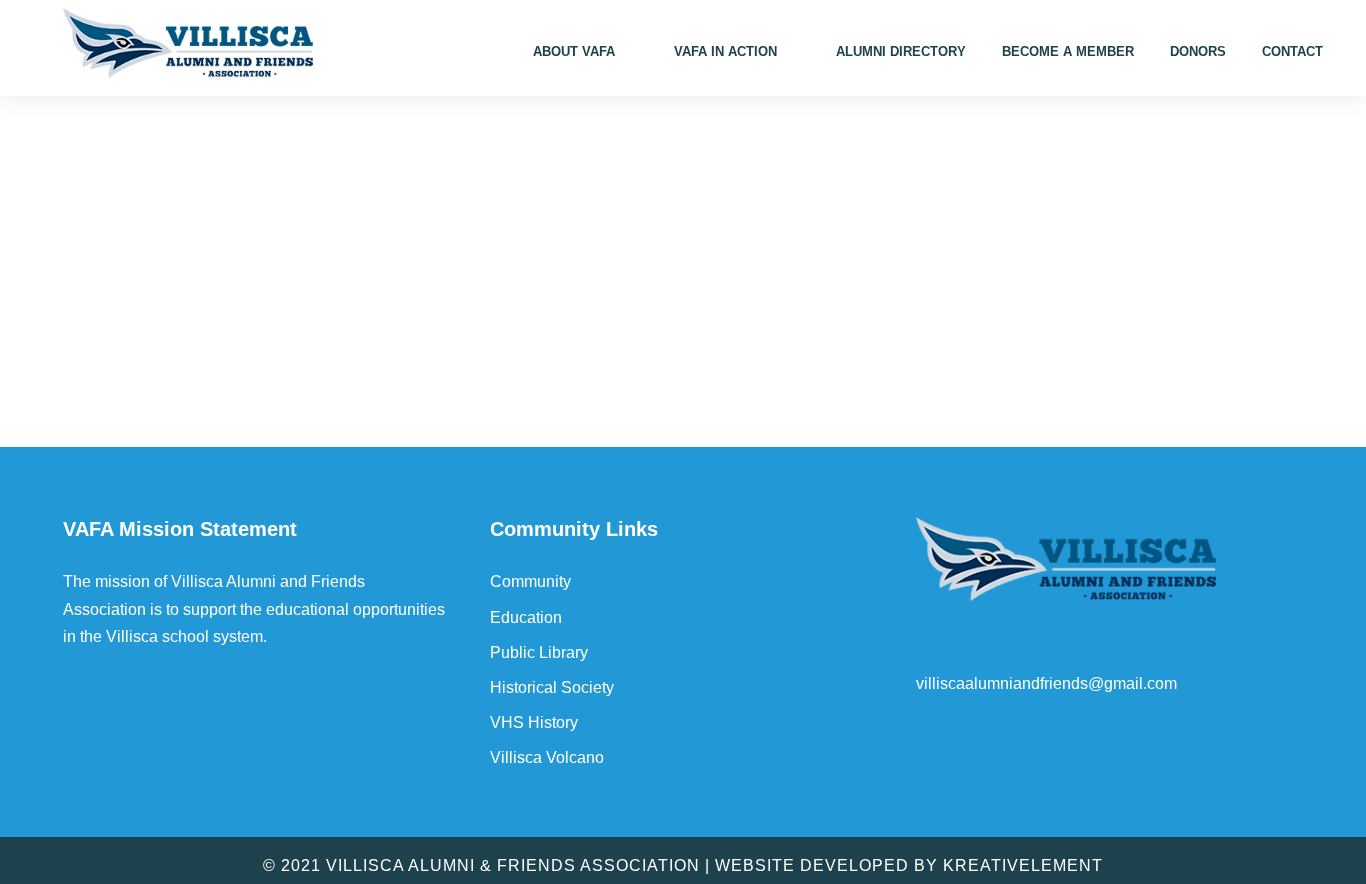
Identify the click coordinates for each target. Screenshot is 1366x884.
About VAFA (574, 51)
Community (530, 581)
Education (526, 617)
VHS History (534, 722)
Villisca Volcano (547, 757)
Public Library (539, 652)
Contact (1292, 51)
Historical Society (552, 687)
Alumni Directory (901, 51)
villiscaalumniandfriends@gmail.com (1046, 683)
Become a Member (1068, 51)
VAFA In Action (725, 51)
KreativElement (1023, 865)
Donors (1198, 51)
